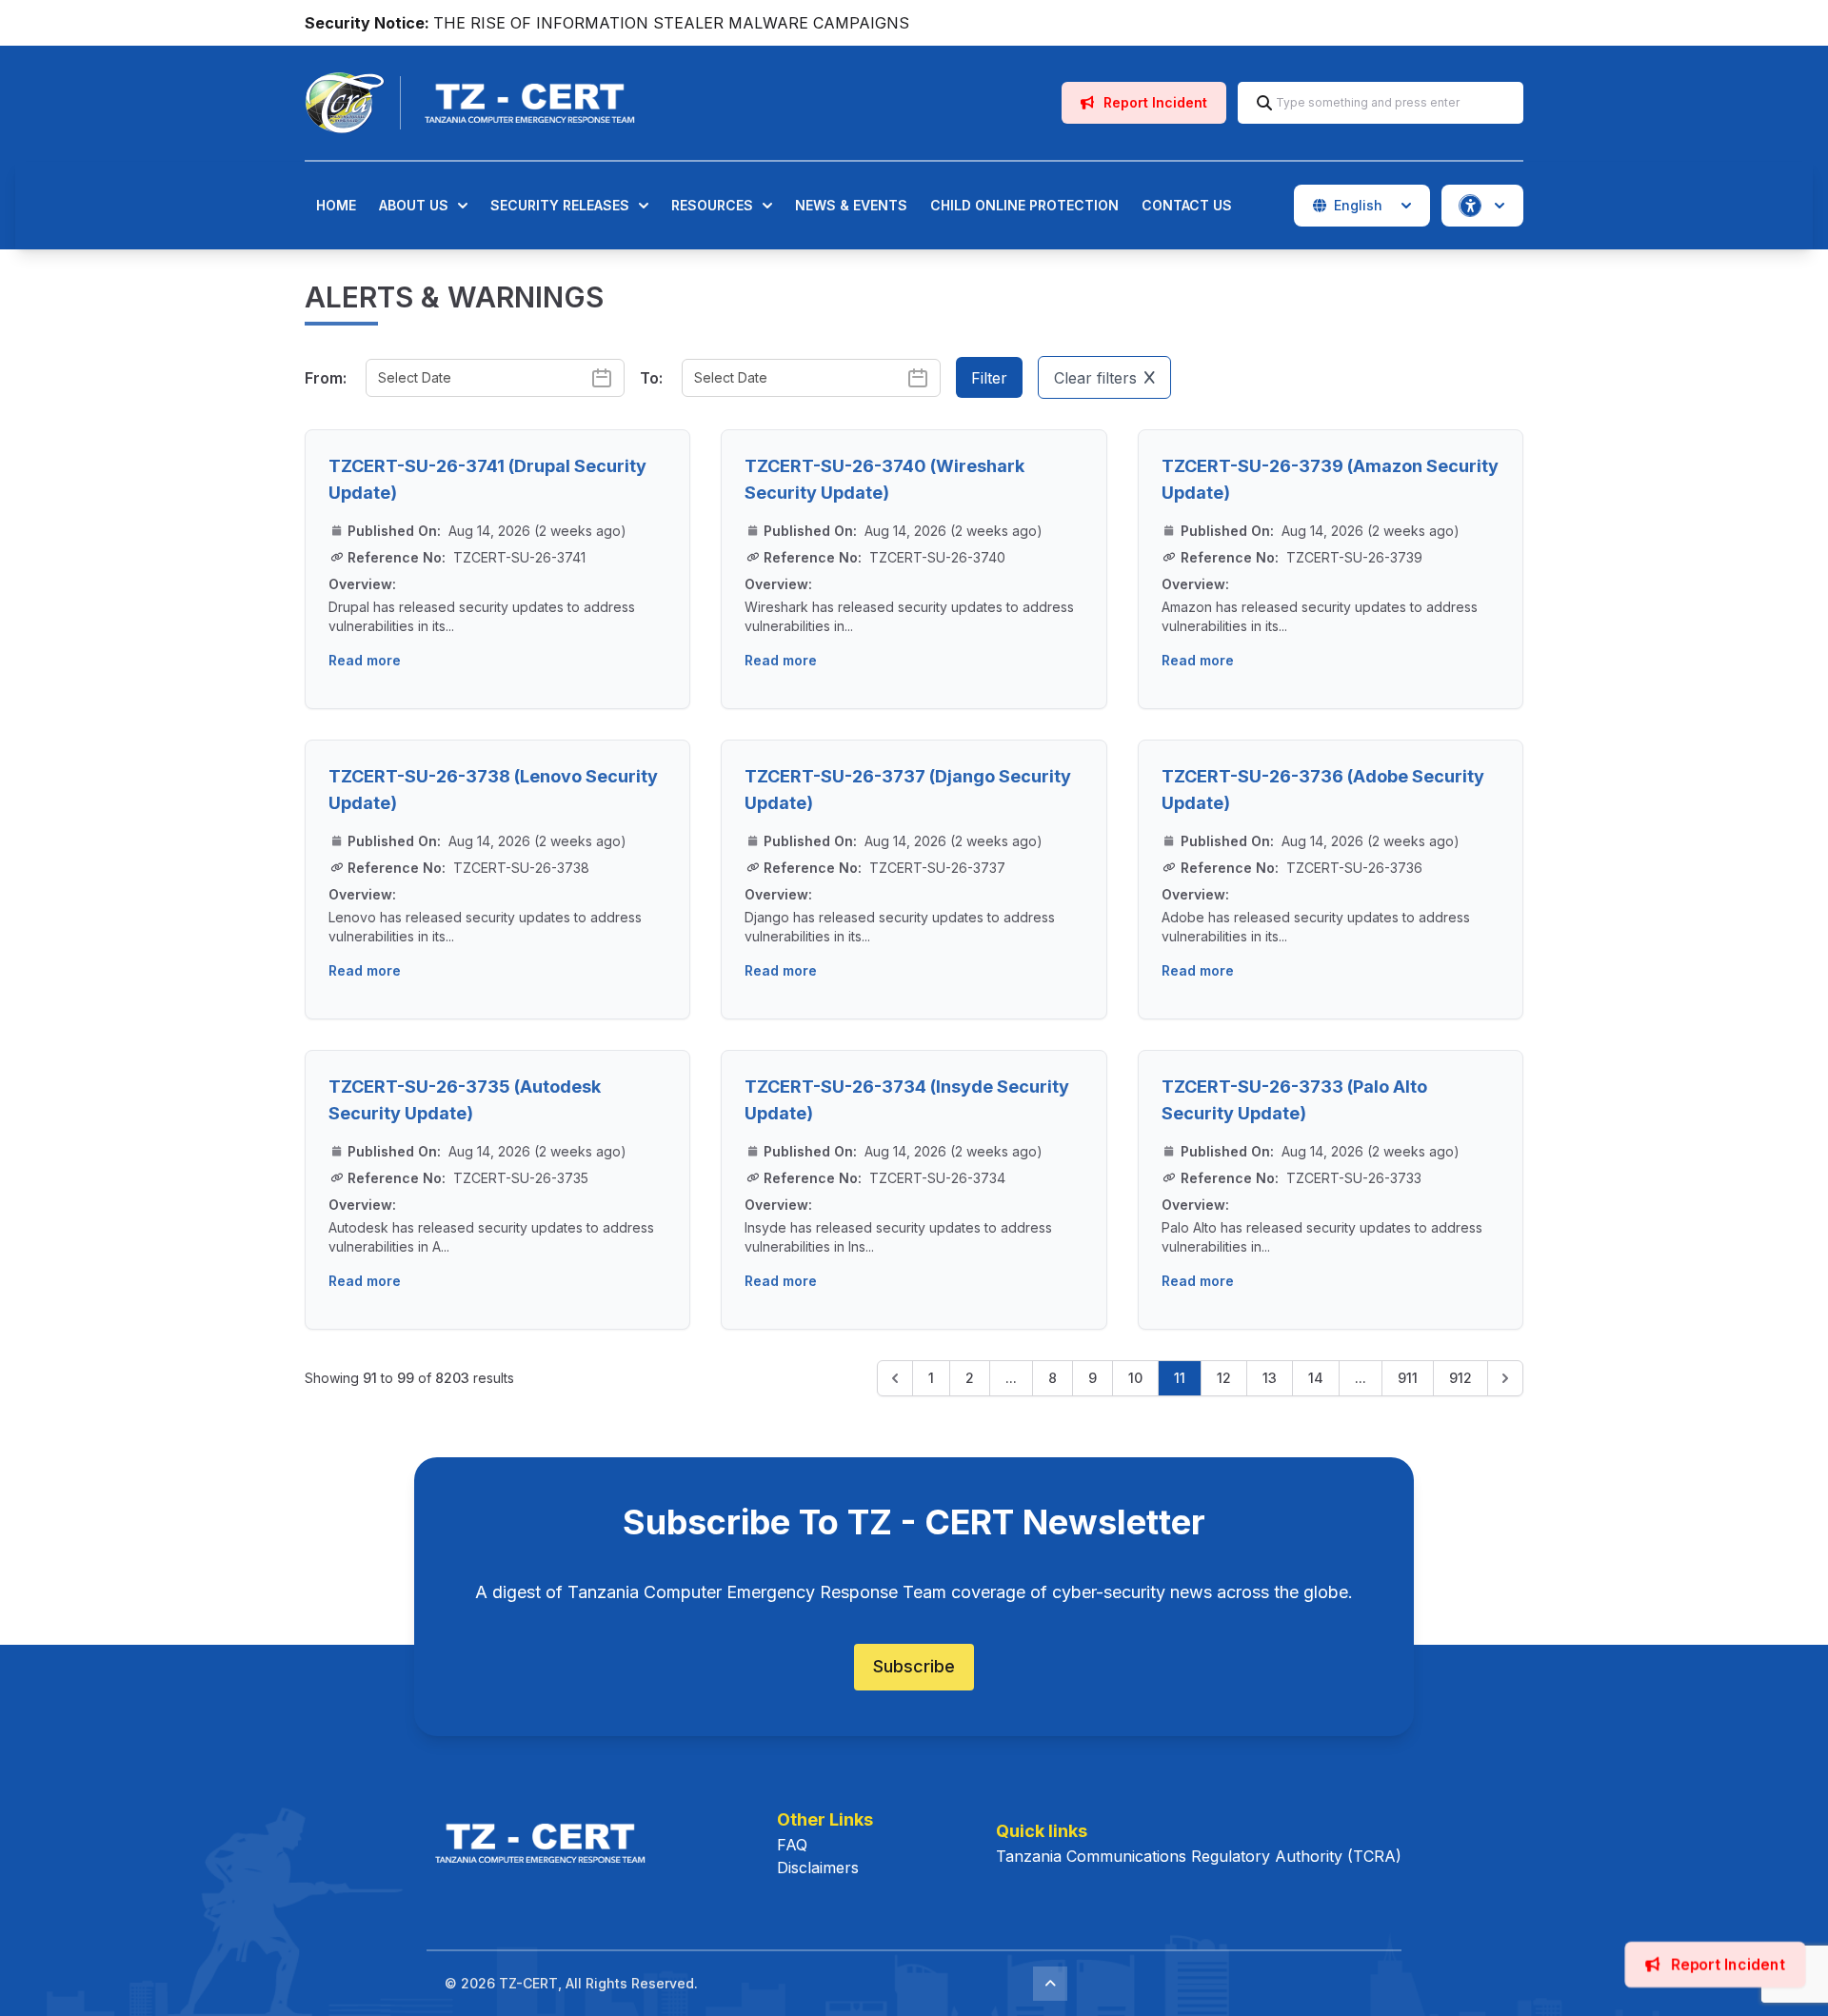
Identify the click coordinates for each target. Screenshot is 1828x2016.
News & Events (851, 205)
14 (1316, 1378)
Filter (989, 378)
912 (1460, 1378)
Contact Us (1187, 205)
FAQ (792, 1845)
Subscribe (914, 1666)
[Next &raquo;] (1505, 1378)
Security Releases (560, 205)
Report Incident (1153, 102)
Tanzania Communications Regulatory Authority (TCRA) (1199, 1856)
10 (1135, 1378)
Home (336, 205)
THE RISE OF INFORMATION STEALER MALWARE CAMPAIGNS (671, 23)
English (1358, 205)
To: (651, 378)
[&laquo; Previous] (895, 1378)
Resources (712, 205)
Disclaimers (818, 1868)
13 (1270, 1378)
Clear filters (1095, 378)
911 (1408, 1378)
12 (1224, 1378)
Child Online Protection (1024, 205)
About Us (414, 205)
